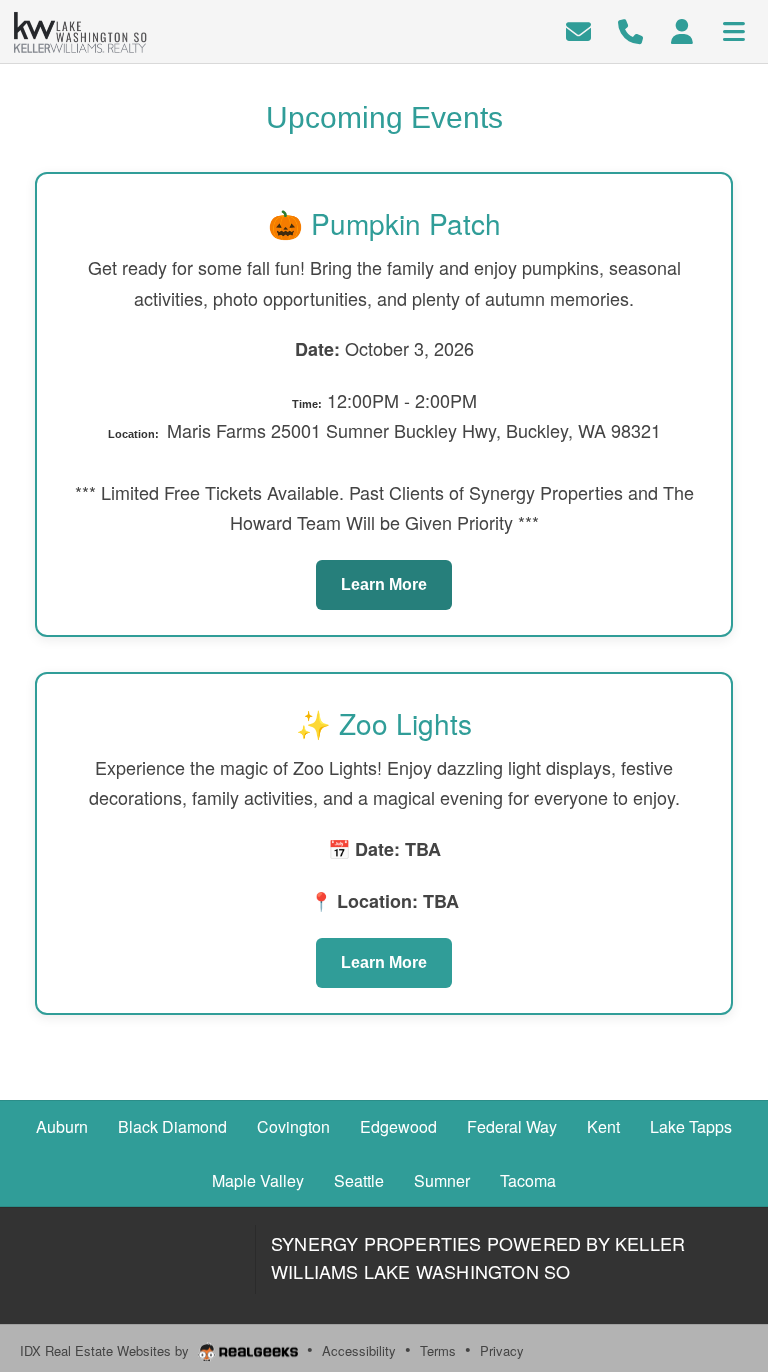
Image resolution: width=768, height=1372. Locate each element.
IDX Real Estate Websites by (106, 1350)
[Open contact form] (578, 29)
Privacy (502, 1350)
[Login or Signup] (682, 29)
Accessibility (359, 1350)
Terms (438, 1350)
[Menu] (734, 29)
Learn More (384, 584)
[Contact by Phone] (630, 29)
